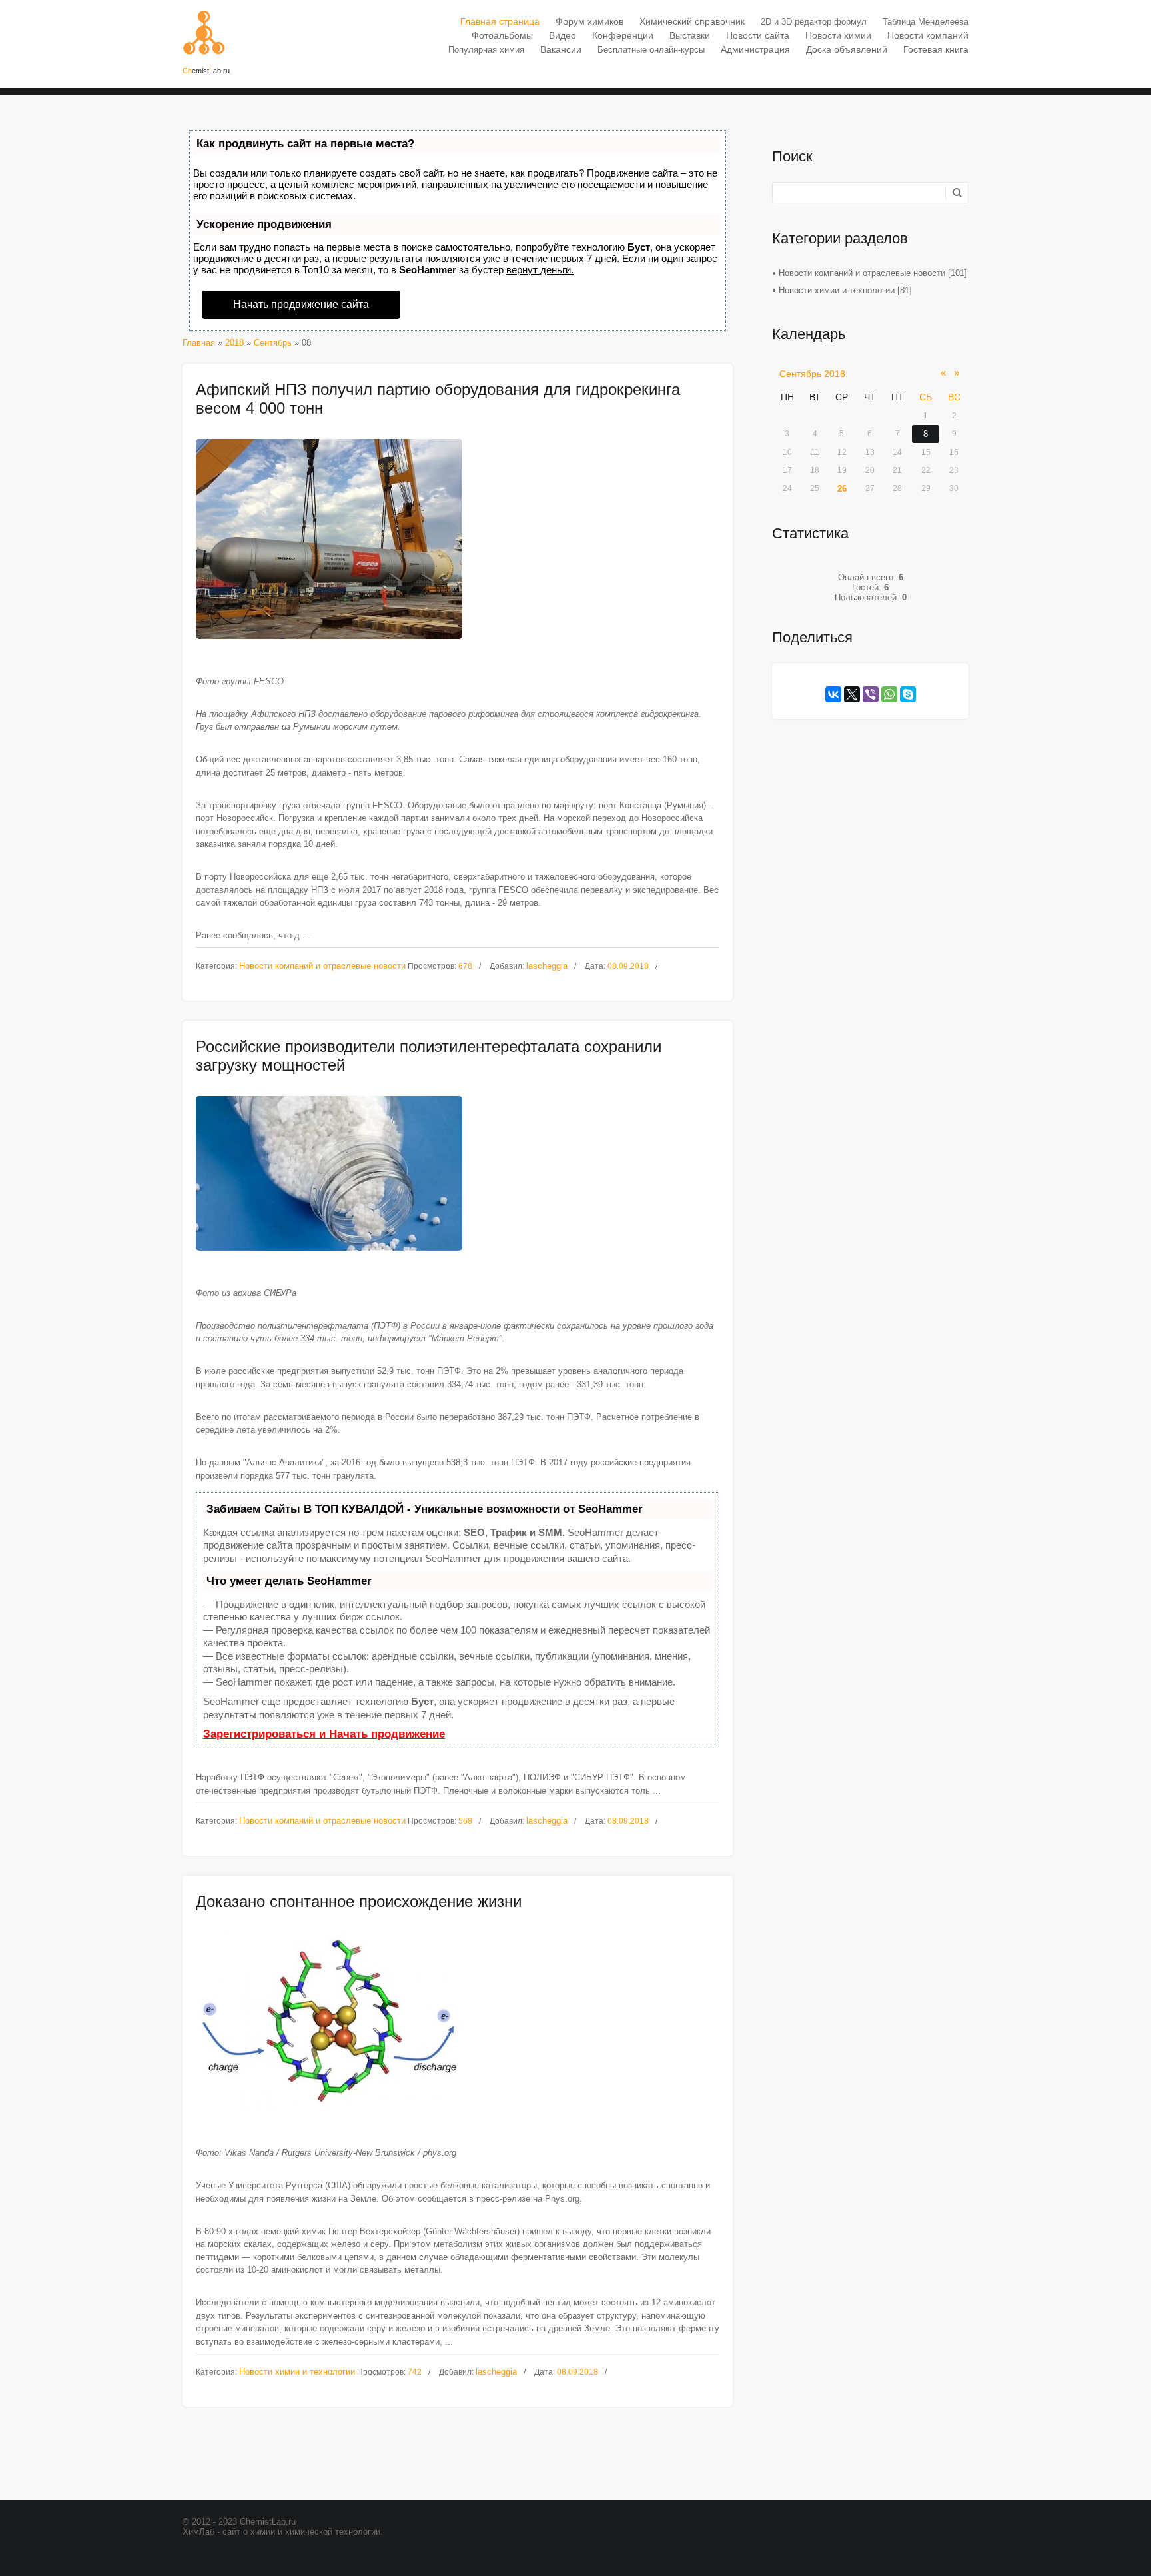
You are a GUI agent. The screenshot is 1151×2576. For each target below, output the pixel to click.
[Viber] (871, 694)
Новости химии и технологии (297, 2372)
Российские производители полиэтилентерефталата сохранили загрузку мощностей (429, 1056)
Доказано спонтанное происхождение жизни (359, 1901)
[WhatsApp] (889, 694)
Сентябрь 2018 (812, 374)
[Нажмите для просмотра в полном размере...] (458, 539)
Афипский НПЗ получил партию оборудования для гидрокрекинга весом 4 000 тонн (438, 399)
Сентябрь (273, 343)
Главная (199, 343)
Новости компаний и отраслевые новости (322, 966)
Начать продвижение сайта (301, 304)
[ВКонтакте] (833, 694)
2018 (234, 343)
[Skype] (908, 694)
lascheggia (547, 966)
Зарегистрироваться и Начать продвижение (324, 1734)
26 (842, 489)
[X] (852, 694)
